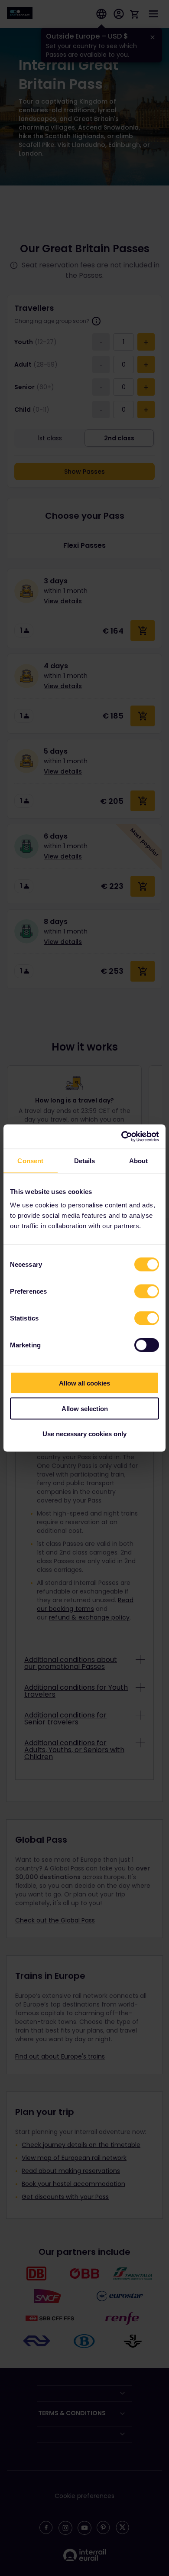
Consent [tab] (30, 1160)
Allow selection (85, 1408)
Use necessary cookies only (84, 1434)
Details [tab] (85, 1160)
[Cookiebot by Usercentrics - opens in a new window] (122, 1137)
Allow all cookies (84, 1383)
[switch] (147, 1291)
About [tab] (139, 1160)
